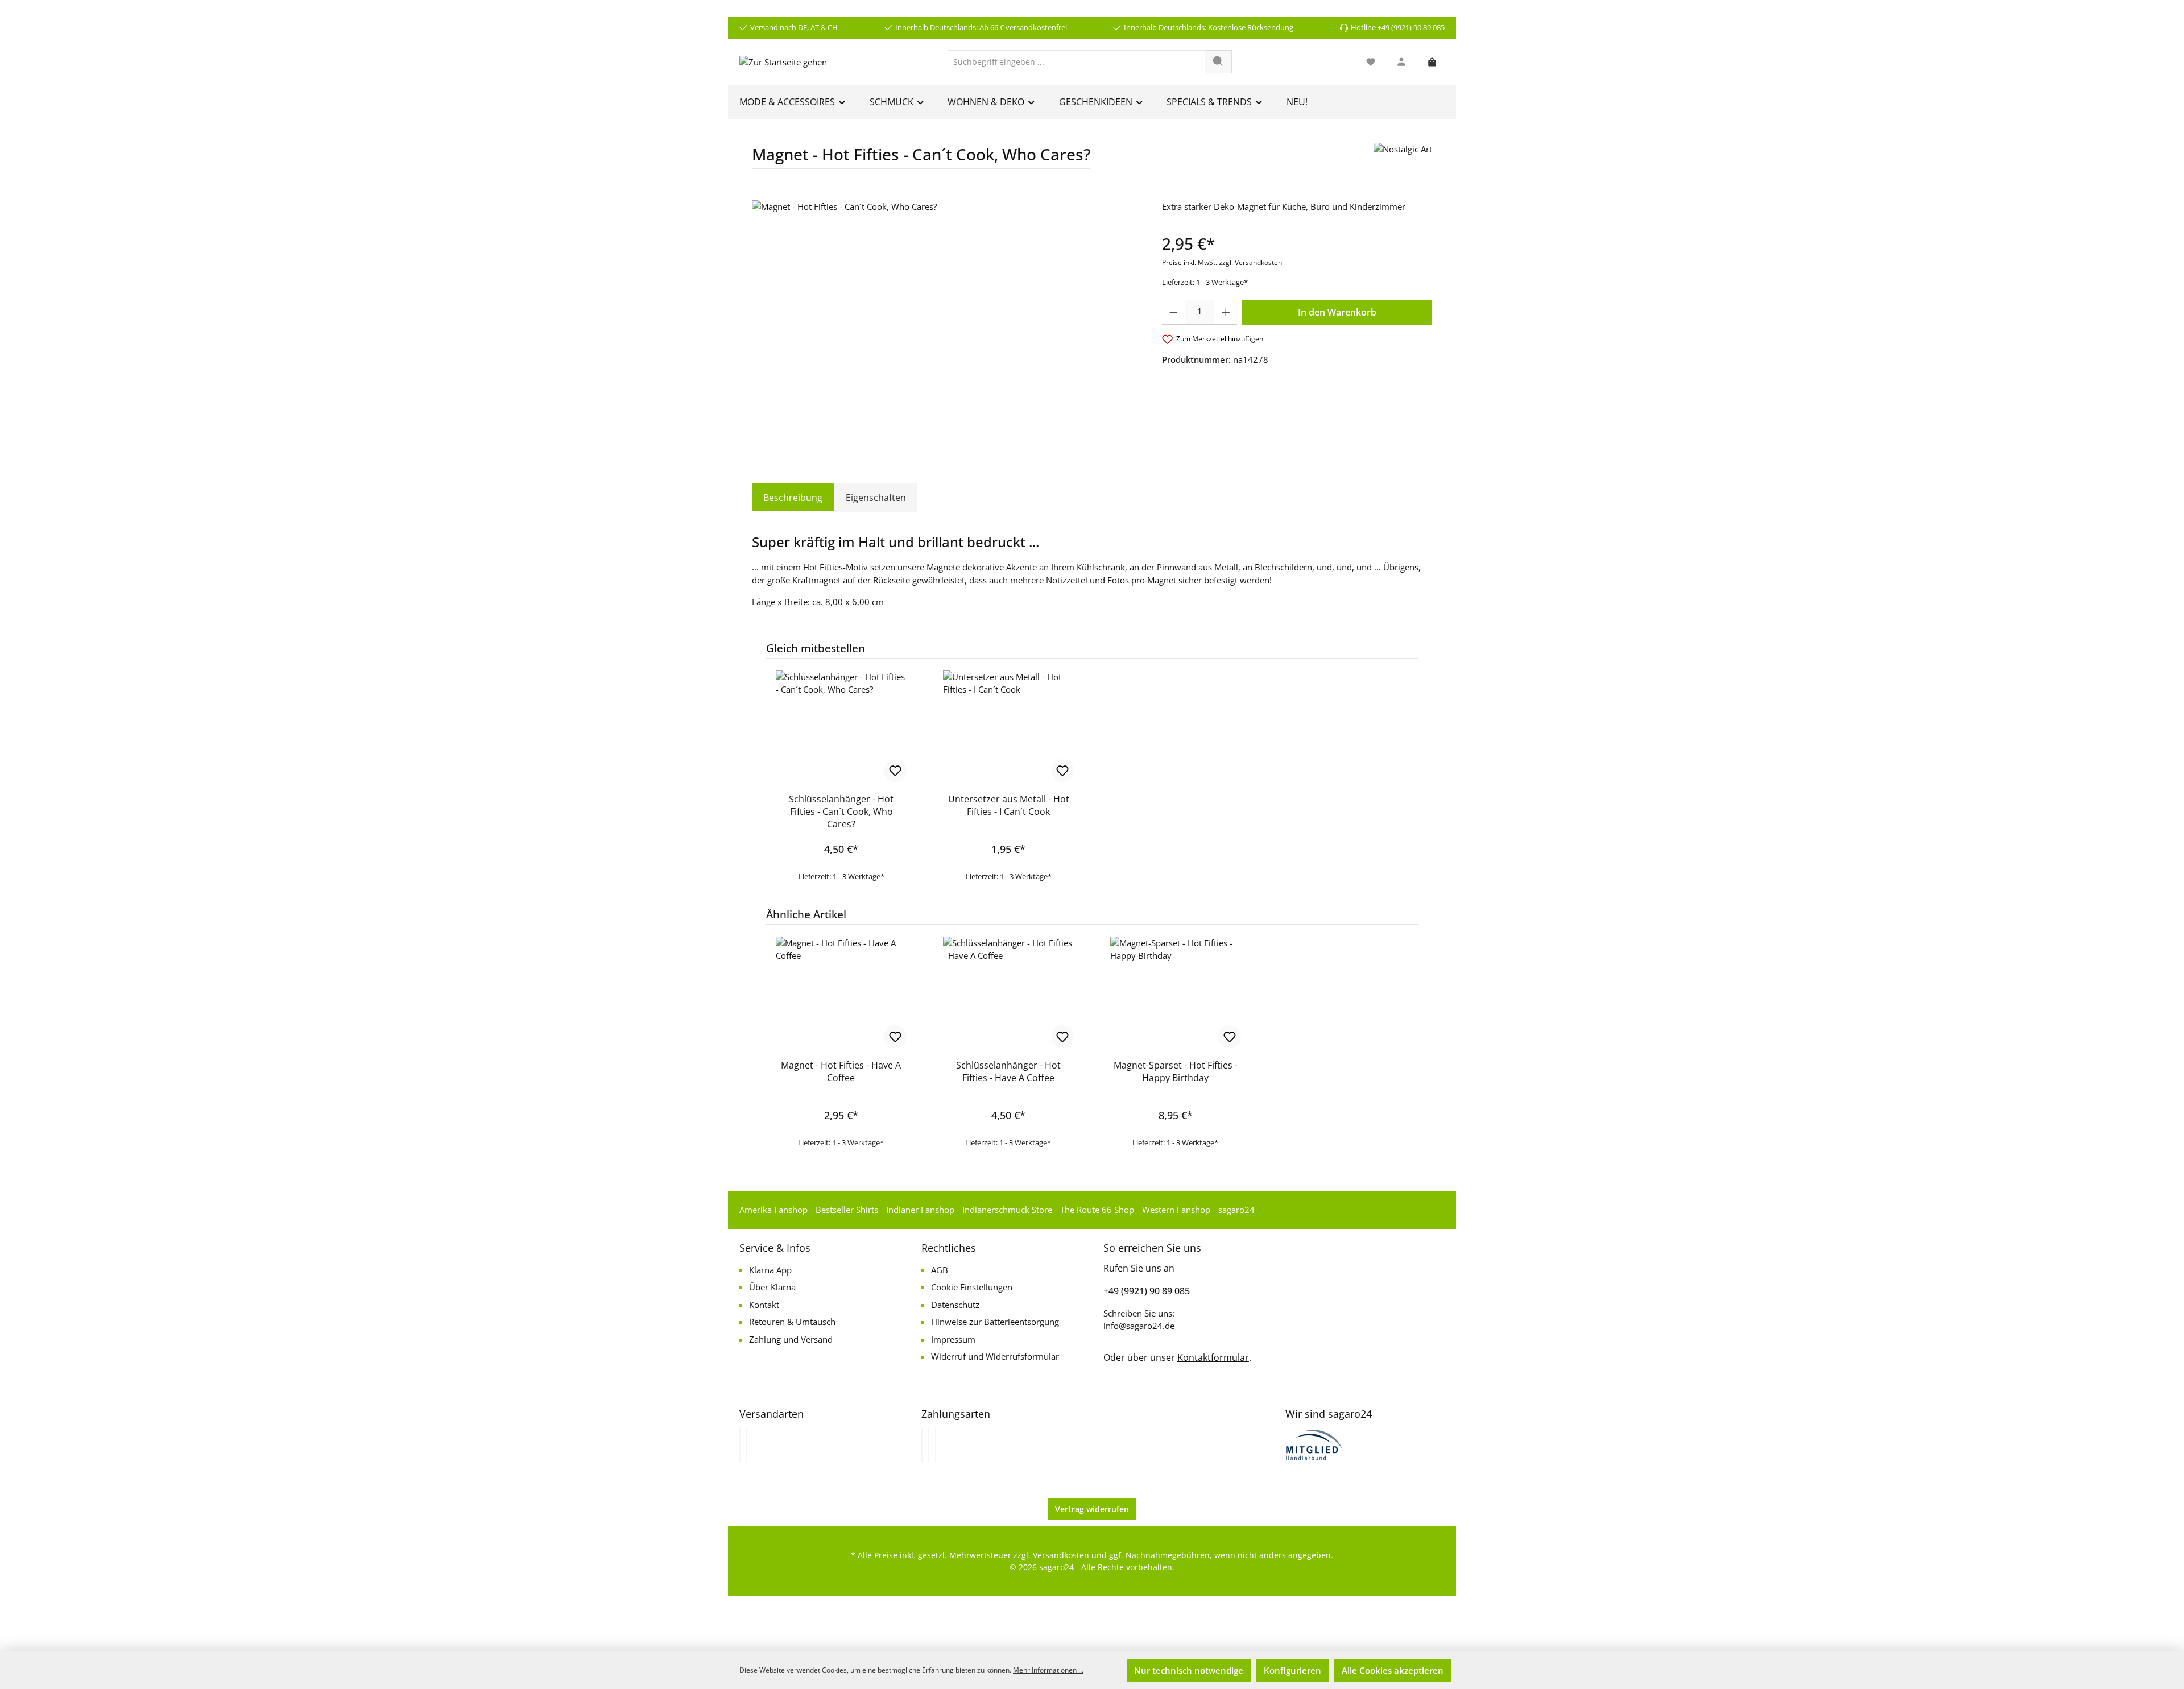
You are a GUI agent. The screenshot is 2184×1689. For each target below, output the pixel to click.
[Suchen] (1218, 62)
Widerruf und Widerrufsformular (995, 1356)
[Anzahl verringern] (1174, 312)
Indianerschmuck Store (1007, 1210)
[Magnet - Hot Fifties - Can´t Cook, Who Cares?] (945, 322)
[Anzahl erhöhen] (1226, 312)
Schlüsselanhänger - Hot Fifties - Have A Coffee (1008, 1071)
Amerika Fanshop (773, 1210)
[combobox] (1076, 62)
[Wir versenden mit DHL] (740, 1445)
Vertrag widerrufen (1092, 1509)
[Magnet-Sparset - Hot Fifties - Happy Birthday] (1176, 993)
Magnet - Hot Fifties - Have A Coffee (841, 1071)
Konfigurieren (1292, 1670)
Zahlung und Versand (791, 1339)
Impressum (953, 1339)
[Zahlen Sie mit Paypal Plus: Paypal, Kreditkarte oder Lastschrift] (936, 1445)
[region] (946, 322)
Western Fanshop (1176, 1210)
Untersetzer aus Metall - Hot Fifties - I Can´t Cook (1009, 805)
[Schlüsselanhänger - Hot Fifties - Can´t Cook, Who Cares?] (841, 727)
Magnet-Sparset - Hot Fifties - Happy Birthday (1176, 1071)
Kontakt (764, 1305)
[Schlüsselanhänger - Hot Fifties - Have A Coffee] (1008, 993)
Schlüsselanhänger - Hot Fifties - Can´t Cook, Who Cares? (841, 812)
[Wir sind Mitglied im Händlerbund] (1314, 1444)
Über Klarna (772, 1287)
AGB (940, 1270)
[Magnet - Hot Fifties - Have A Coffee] (841, 993)
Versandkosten (1061, 1555)
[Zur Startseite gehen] (783, 61)
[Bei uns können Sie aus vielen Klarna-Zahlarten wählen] (922, 1445)
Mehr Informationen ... (1048, 1670)
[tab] (793, 498)
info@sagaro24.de (1139, 1326)
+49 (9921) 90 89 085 (1147, 1291)
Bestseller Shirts (847, 1210)
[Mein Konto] (1401, 62)
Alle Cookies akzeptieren (1393, 1670)
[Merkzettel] (1371, 62)
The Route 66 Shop (1097, 1210)
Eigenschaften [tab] (876, 498)
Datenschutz (955, 1305)
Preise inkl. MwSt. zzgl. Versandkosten (1222, 262)
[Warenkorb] (1432, 62)
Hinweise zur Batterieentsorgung (995, 1322)
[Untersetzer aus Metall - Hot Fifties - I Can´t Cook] (1008, 727)
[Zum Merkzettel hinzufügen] (895, 771)
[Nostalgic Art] (1403, 160)
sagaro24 (1236, 1210)
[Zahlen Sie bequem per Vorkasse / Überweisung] (929, 1445)
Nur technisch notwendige (1189, 1670)
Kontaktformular (1213, 1357)
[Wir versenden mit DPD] (747, 1445)
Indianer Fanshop (920, 1210)
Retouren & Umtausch (792, 1322)
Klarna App (770, 1270)
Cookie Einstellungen (972, 1287)
